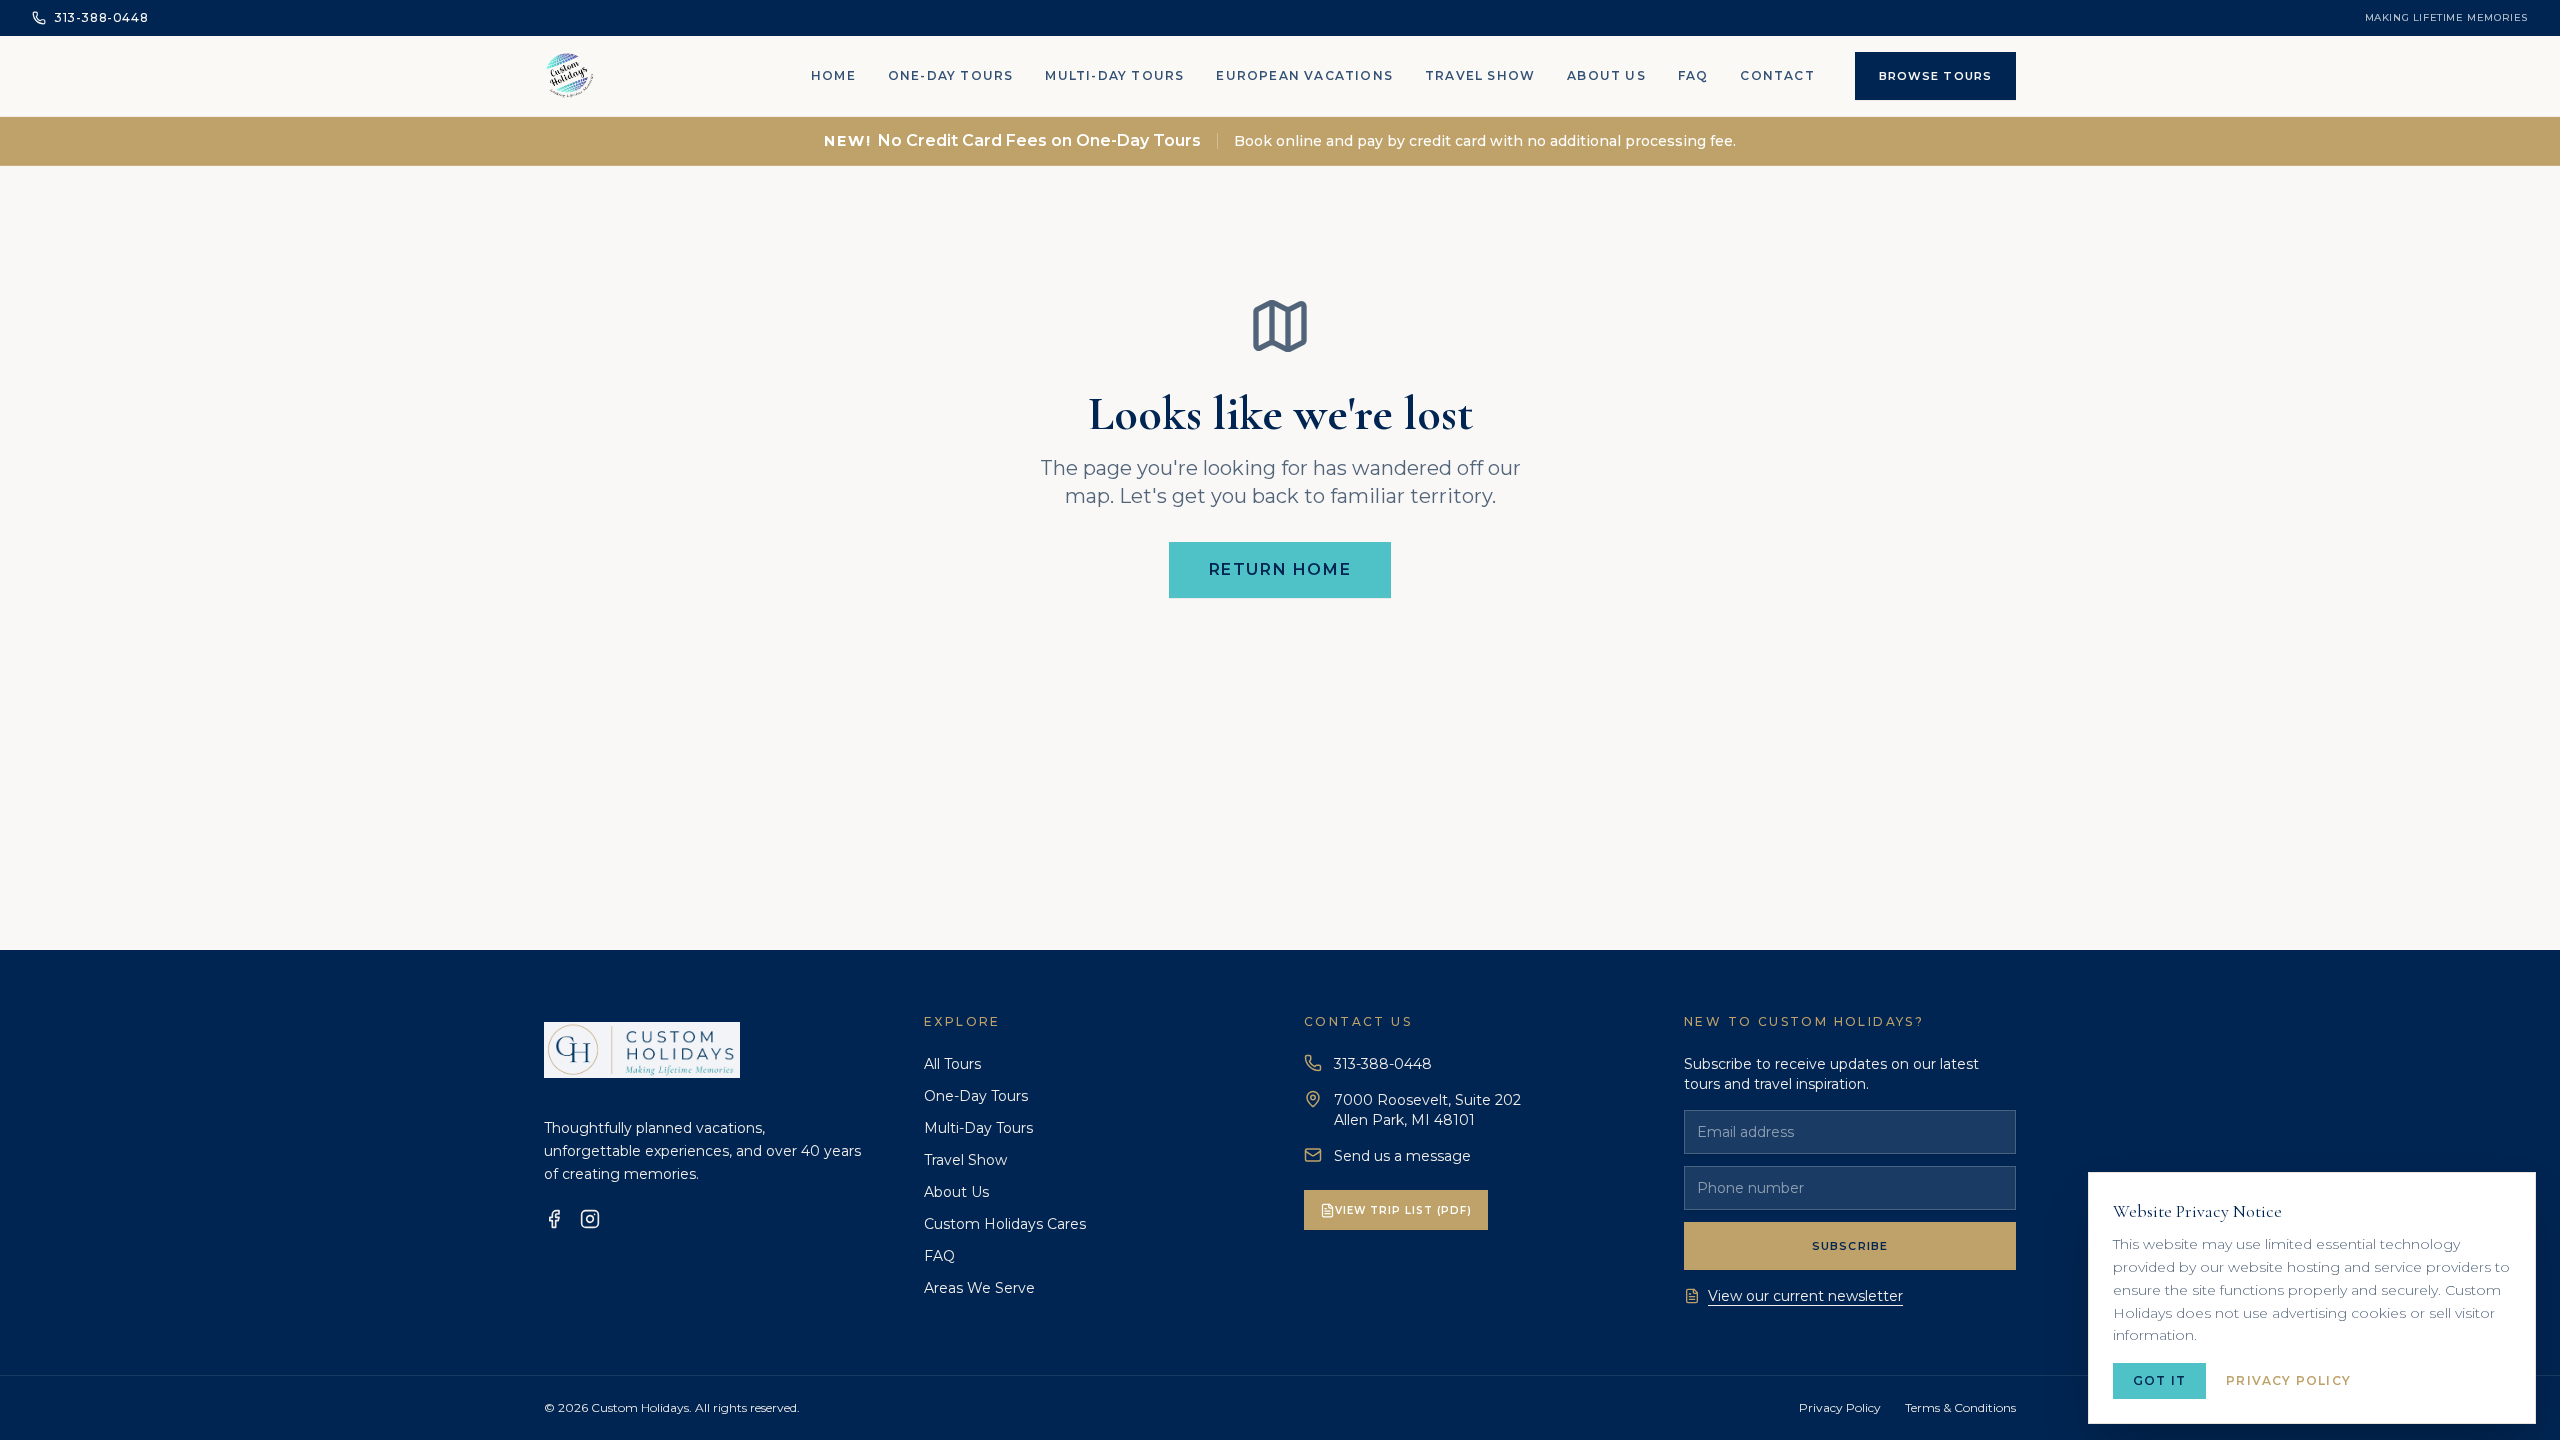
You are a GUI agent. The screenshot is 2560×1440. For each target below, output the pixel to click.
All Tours (952, 1064)
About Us (1606, 75)
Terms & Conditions (1960, 1407)
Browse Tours (1935, 76)
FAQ (1693, 75)
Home (833, 75)
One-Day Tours (951, 75)
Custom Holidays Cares (1005, 1224)
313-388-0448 (1383, 1064)
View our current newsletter (1805, 1296)
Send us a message (1402, 1156)
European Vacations (1304, 75)
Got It (2159, 1380)
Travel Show (1480, 75)
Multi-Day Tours (1114, 75)
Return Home (1280, 569)
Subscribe (1850, 1246)
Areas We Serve (979, 1288)
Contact (1777, 75)
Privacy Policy (1840, 1407)
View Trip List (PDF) (1403, 1210)
